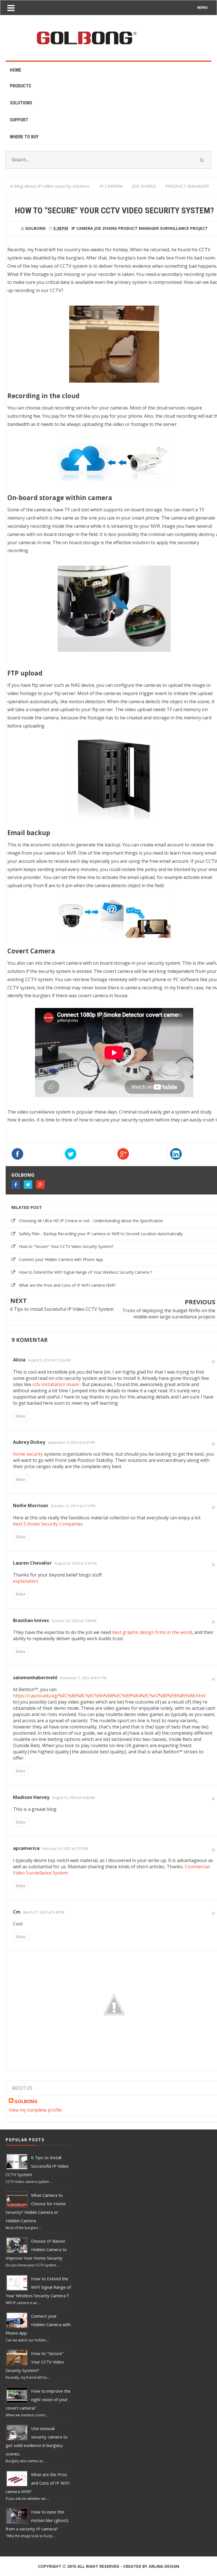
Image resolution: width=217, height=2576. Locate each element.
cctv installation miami (56, 1384)
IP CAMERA (82, 228)
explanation (26, 1581)
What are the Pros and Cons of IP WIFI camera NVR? (67, 1285)
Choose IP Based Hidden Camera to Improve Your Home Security (36, 2249)
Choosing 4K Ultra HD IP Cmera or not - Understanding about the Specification (91, 1221)
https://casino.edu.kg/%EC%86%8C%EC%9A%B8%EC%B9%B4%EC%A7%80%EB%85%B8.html (109, 1696)
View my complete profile (35, 2110)
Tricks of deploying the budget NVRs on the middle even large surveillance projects (169, 1314)
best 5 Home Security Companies (48, 1524)
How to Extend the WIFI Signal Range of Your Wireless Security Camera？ (86, 1272)
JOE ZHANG (106, 228)
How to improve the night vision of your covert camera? (38, 2399)
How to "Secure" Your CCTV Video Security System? (66, 1246)
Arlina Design (164, 2566)
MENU (202, 7)
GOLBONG (23, 1175)
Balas (21, 1416)
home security (28, 1454)
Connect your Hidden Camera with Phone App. (61, 1259)
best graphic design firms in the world (152, 1632)
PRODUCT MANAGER (138, 228)
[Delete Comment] (213, 1361)
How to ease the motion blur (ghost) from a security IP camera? (37, 2520)
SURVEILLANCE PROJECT (184, 228)
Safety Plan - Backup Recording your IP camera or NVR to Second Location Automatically (101, 1234)
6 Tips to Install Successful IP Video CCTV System (62, 1309)
